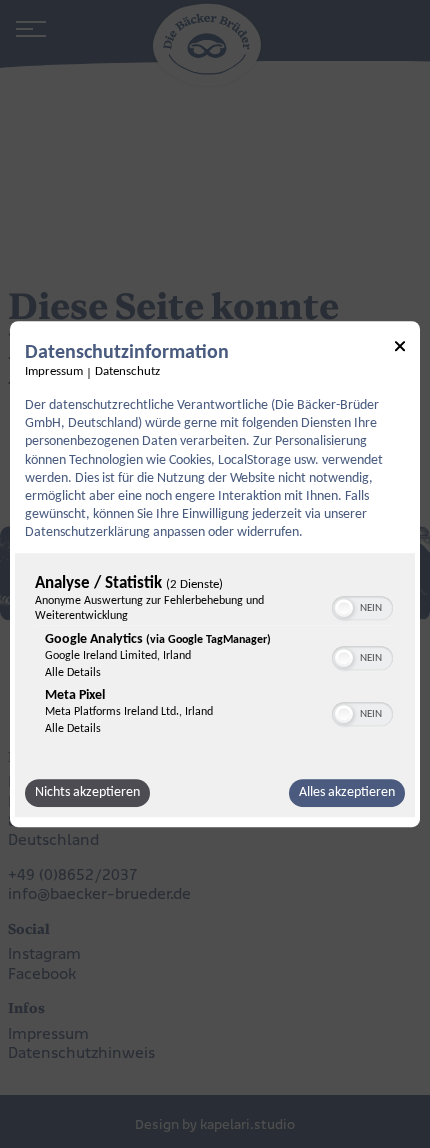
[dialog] (215, 574)
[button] (344, 608)
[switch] (362, 606)
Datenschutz (127, 372)
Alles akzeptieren (347, 792)
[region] (215, 660)
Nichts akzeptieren (87, 792)
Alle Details (73, 673)
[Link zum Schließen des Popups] (400, 349)
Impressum (54, 372)
